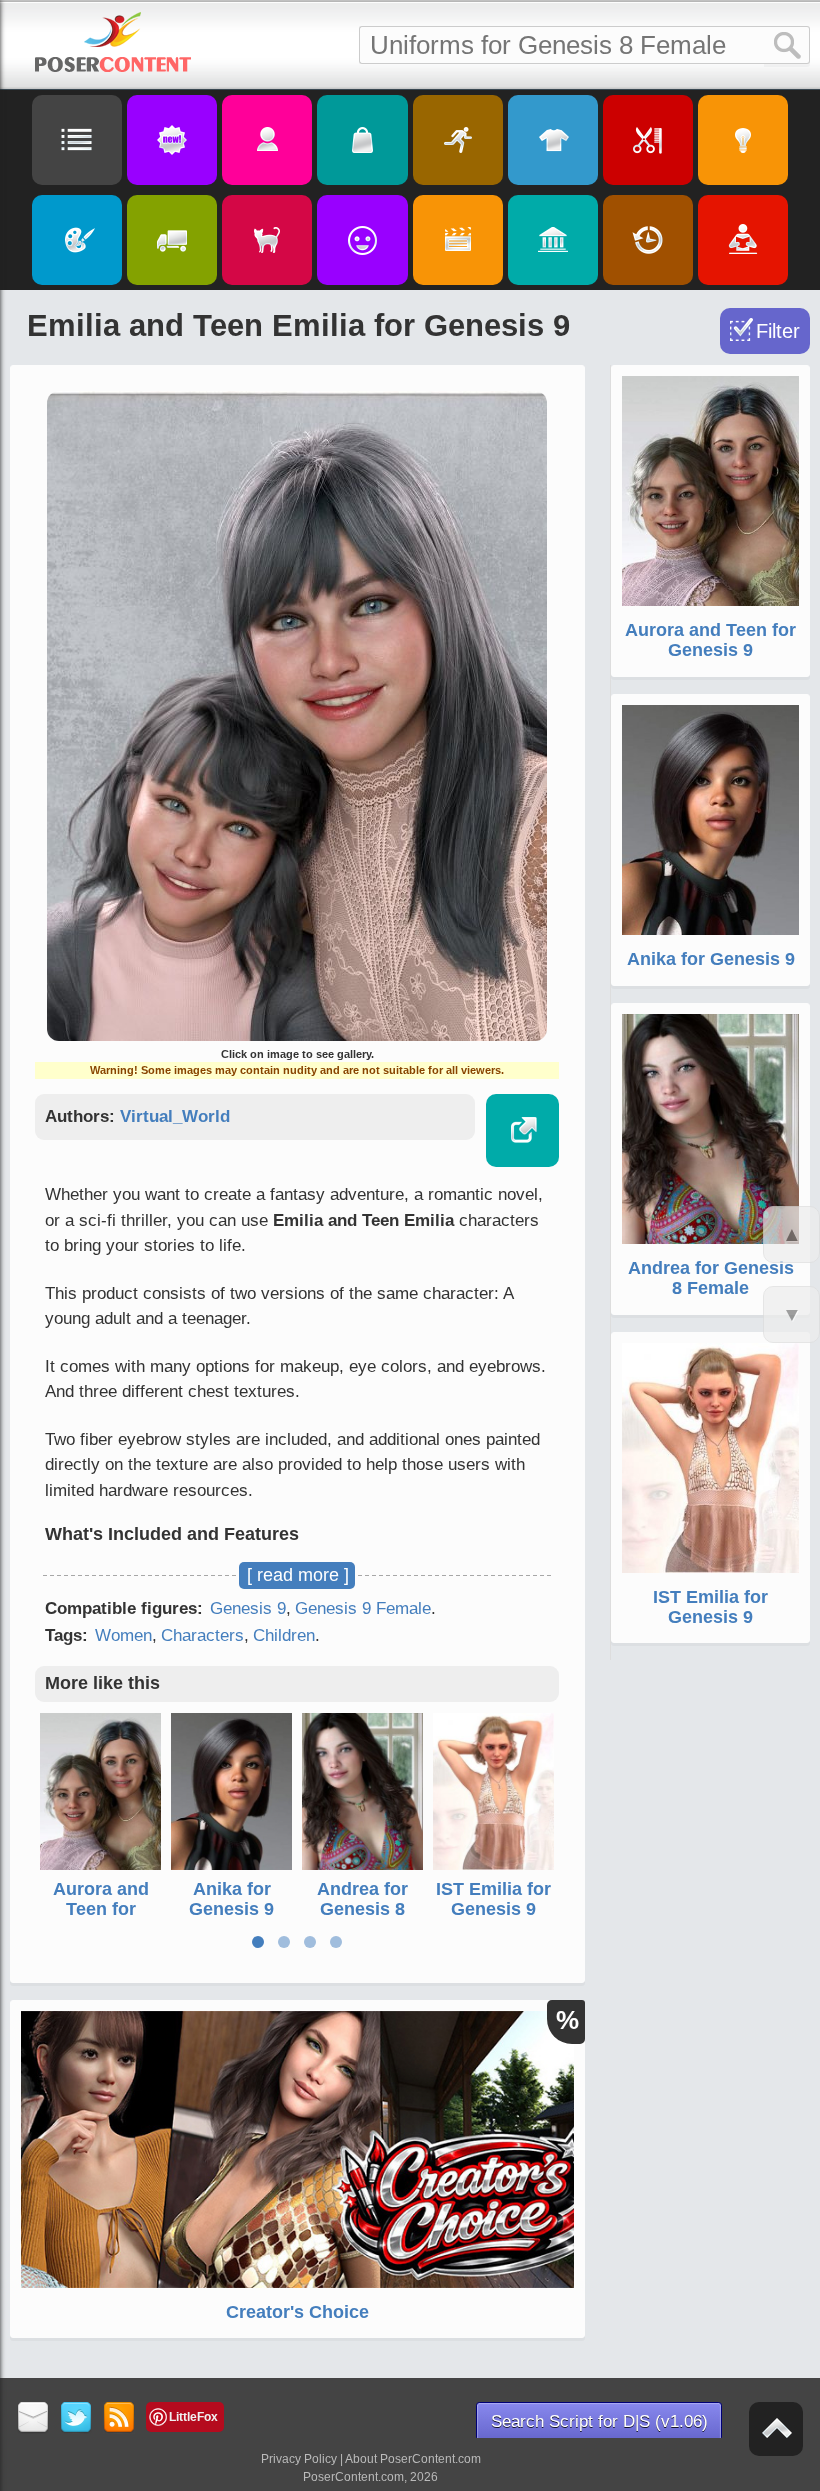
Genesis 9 (248, 1608)
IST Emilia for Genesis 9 (493, 1899)
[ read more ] (298, 1575)
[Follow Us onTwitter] (76, 2418)
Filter (778, 331)
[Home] (113, 42)
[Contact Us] (33, 2418)
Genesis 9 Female (363, 1608)
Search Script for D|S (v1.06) (599, 2421)
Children (284, 1635)
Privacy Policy (299, 2459)
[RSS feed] (119, 2418)
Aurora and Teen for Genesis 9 (101, 1909)
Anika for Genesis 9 (231, 1899)
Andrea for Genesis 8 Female (362, 1909)
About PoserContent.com (413, 2459)
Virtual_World (175, 1116)
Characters (202, 1635)
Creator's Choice (297, 2312)
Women (123, 1635)
